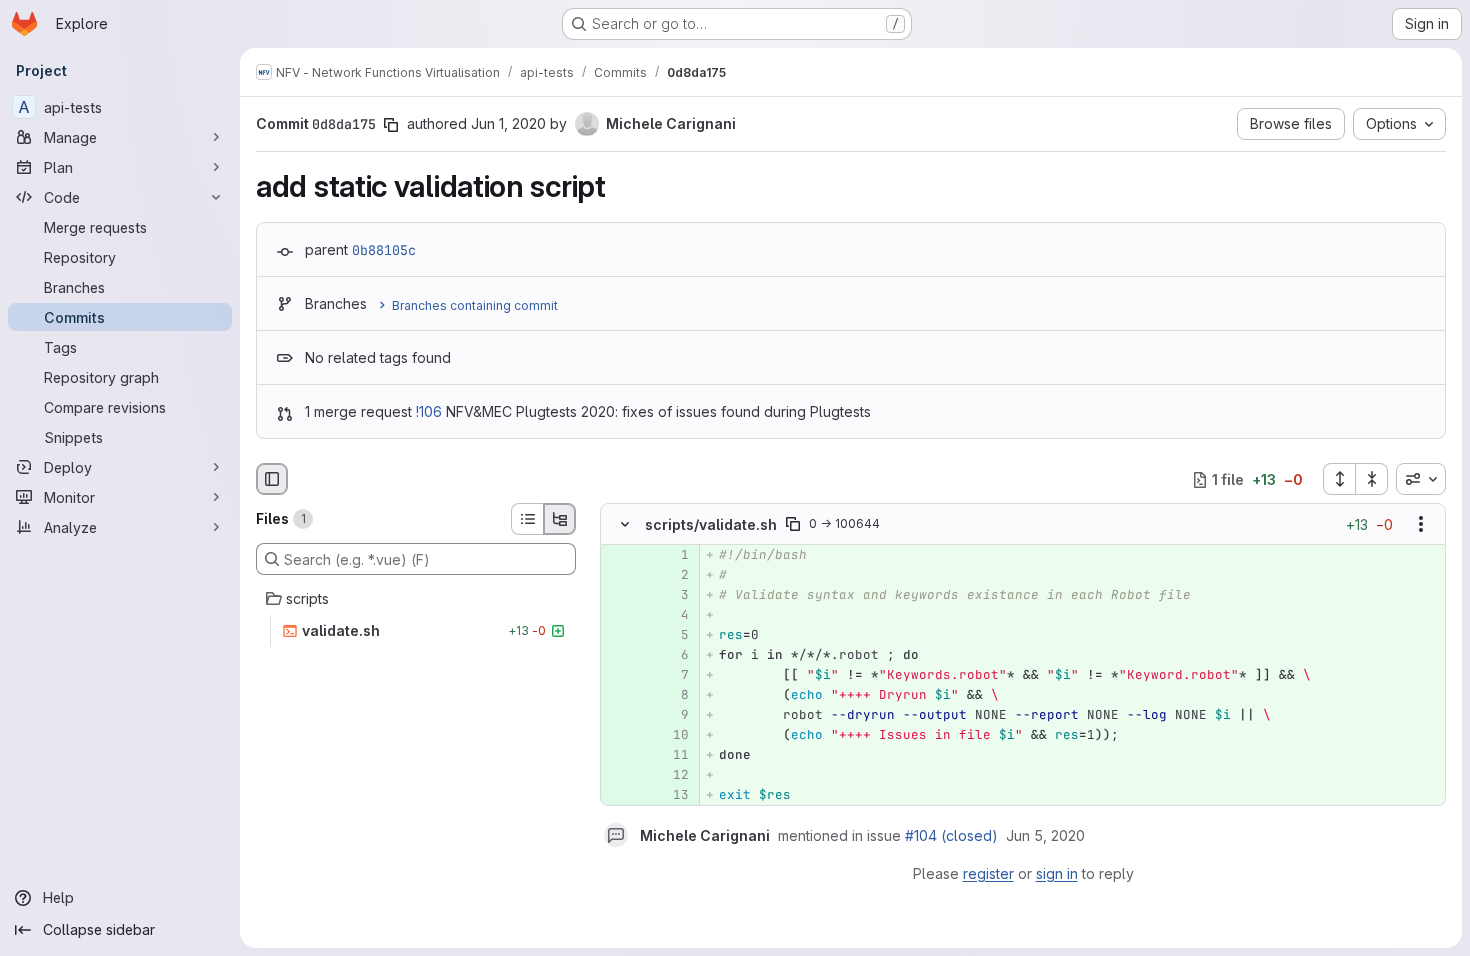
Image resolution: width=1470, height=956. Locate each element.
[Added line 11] (672, 756)
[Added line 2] (672, 576)
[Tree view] (560, 519)
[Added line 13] (672, 796)
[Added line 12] (672, 776)
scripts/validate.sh (711, 524)
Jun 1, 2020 (508, 123)
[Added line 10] (672, 736)
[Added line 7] (672, 676)
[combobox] (1421, 479)
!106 (429, 411)
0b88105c (384, 250)
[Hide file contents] (625, 525)
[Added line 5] (672, 636)
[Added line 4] (672, 616)
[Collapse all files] (1372, 479)
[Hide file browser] (272, 479)
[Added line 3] (672, 596)
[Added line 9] (672, 716)
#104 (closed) (951, 835)
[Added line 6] (672, 656)
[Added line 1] (672, 556)
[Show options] (1421, 525)
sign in (1057, 873)
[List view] (527, 519)
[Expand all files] (1339, 479)
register (988, 873)
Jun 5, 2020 (1045, 835)
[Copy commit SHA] (391, 125)
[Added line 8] (672, 696)
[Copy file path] (793, 525)
